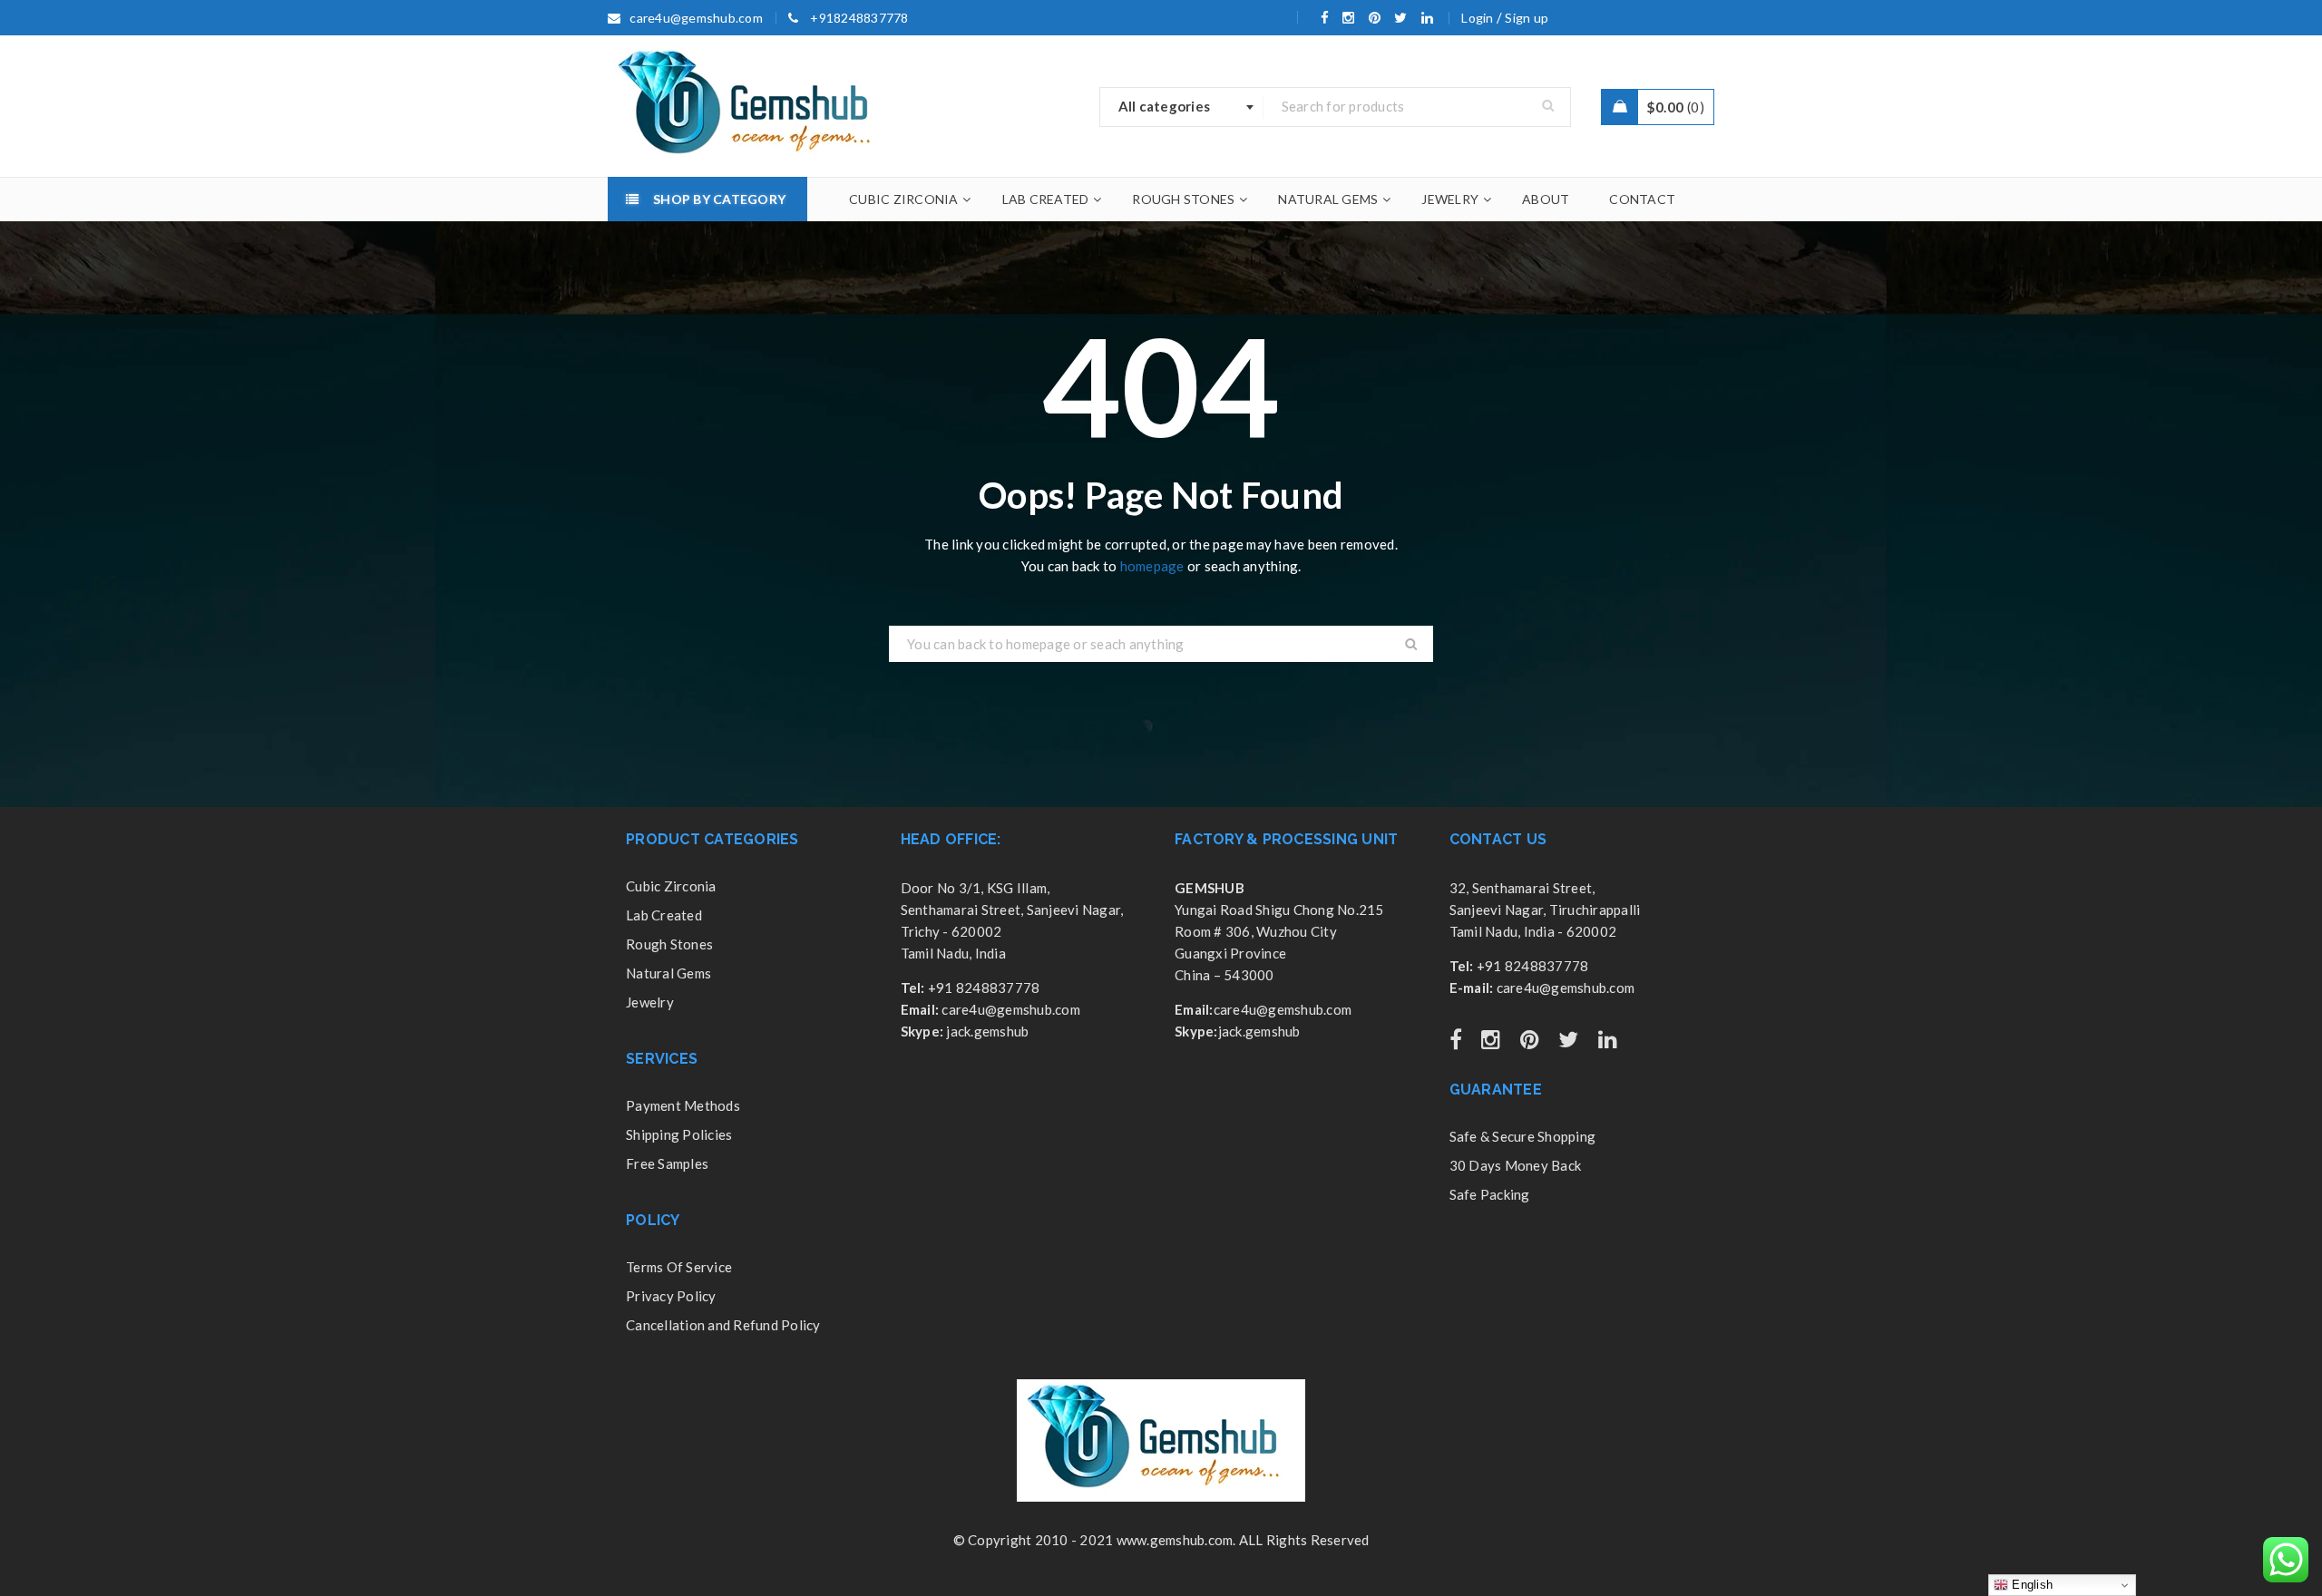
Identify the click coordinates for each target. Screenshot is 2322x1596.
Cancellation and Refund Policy (723, 1325)
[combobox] (1182, 107)
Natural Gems (668, 973)
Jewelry (650, 1002)
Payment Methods (683, 1105)
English (2030, 1585)
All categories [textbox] (1165, 106)
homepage (1152, 566)
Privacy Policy (671, 1296)
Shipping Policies (679, 1134)
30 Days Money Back (1516, 1165)
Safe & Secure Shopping (1523, 1136)
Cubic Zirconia (671, 886)
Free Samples (667, 1163)
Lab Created (664, 915)
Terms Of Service (679, 1267)
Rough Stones (669, 944)
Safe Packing (1490, 1194)
